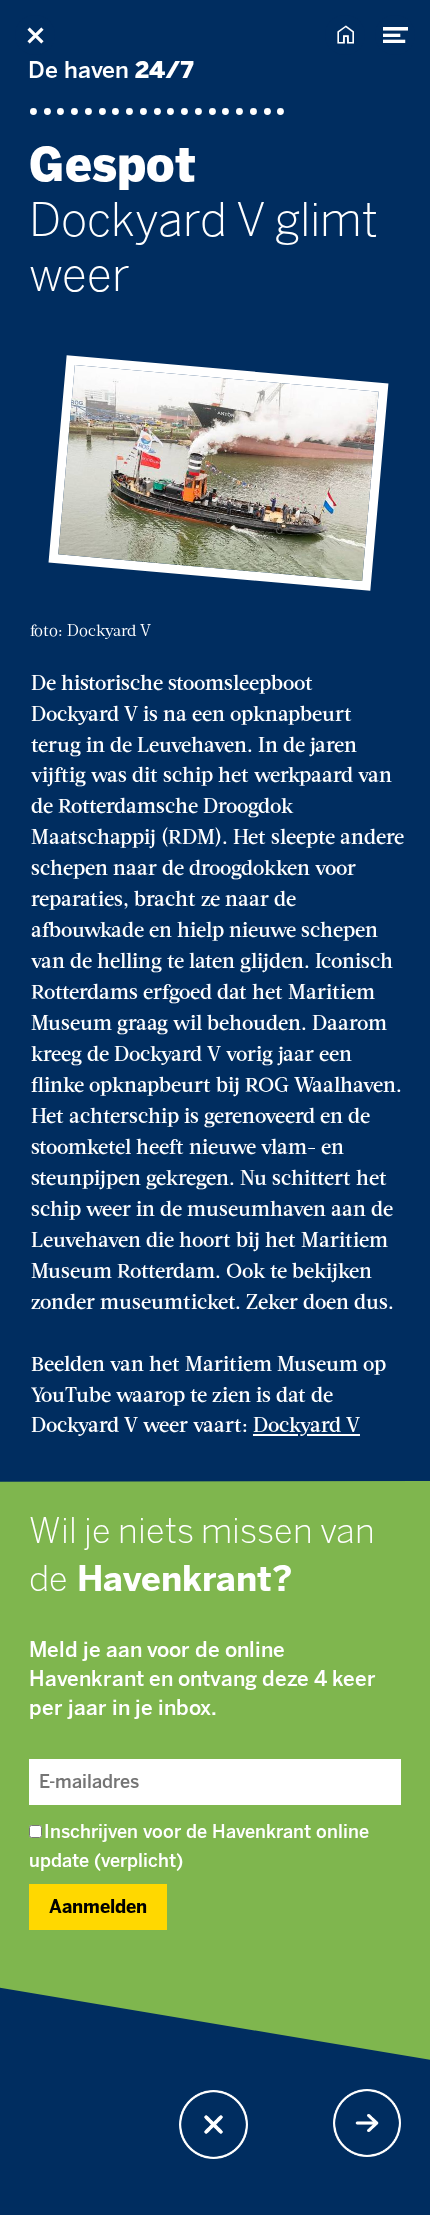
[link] (367, 2123)
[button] (213, 2124)
